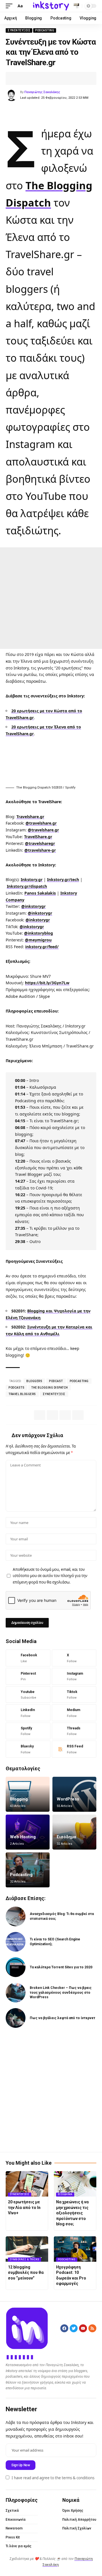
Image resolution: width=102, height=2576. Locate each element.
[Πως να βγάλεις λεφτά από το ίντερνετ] (16, 2018)
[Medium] (74, 1713)
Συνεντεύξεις (19, 30)
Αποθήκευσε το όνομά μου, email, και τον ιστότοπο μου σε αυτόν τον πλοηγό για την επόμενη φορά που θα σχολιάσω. (50, 1576)
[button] (10, 6)
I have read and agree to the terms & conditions (53, 2478)
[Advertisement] (51, 598)
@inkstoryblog (39, 933)
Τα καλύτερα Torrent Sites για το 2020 (61, 1967)
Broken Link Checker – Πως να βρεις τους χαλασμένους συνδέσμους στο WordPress (61, 1993)
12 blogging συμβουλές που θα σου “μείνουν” (26, 2273)
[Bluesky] (28, 1749)
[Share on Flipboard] (36, 78)
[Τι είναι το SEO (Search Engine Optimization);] (16, 1942)
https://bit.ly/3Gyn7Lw (47, 983)
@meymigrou (38, 940)
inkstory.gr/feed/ (42, 947)
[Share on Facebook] (18, 78)
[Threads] (74, 1731)
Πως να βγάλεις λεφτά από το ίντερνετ (62, 2018)
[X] (74, 1658)
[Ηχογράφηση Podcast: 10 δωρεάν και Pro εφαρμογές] (75, 2249)
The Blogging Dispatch (50, 1388)
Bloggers (34, 1381)
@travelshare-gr (40, 850)
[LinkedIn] (28, 1713)
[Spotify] (28, 1731)
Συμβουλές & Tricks (25, 2259)
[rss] (74, 1749)
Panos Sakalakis (40, 893)
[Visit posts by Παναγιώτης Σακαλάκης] (12, 95)
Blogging (19, 1799)
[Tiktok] (74, 1695)
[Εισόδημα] (74, 1832)
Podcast (56, 1381)
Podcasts (16, 1388)
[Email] (45, 78)
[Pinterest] (28, 1676)
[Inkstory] (51, 6)
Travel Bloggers (22, 1394)
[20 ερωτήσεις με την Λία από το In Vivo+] (27, 2184)
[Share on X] (27, 78)
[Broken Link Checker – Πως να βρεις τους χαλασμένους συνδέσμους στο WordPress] (16, 1993)
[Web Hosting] (28, 1832)
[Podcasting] (28, 1870)
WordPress (68, 1799)
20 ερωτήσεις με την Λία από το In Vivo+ (24, 2207)
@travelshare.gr (41, 823)
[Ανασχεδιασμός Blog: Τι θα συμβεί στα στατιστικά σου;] (16, 1916)
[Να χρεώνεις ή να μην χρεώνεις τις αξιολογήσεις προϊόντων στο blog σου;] (75, 2184)
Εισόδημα (66, 1837)
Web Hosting (23, 1837)
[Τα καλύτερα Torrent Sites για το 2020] (16, 1967)
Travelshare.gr (30, 817)
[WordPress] (74, 1794)
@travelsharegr (40, 843)
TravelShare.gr (38, 837)
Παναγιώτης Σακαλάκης (42, 92)
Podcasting (45, 30)
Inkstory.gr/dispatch (27, 886)
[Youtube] (28, 1695)
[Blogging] (28, 1794)
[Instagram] (74, 1676)
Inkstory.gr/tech (63, 879)
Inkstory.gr (32, 879)
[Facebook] (28, 1658)
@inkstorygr (33, 906)
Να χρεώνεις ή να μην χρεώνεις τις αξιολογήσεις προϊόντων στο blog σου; (72, 2213)
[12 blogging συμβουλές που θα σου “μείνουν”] (27, 2249)
